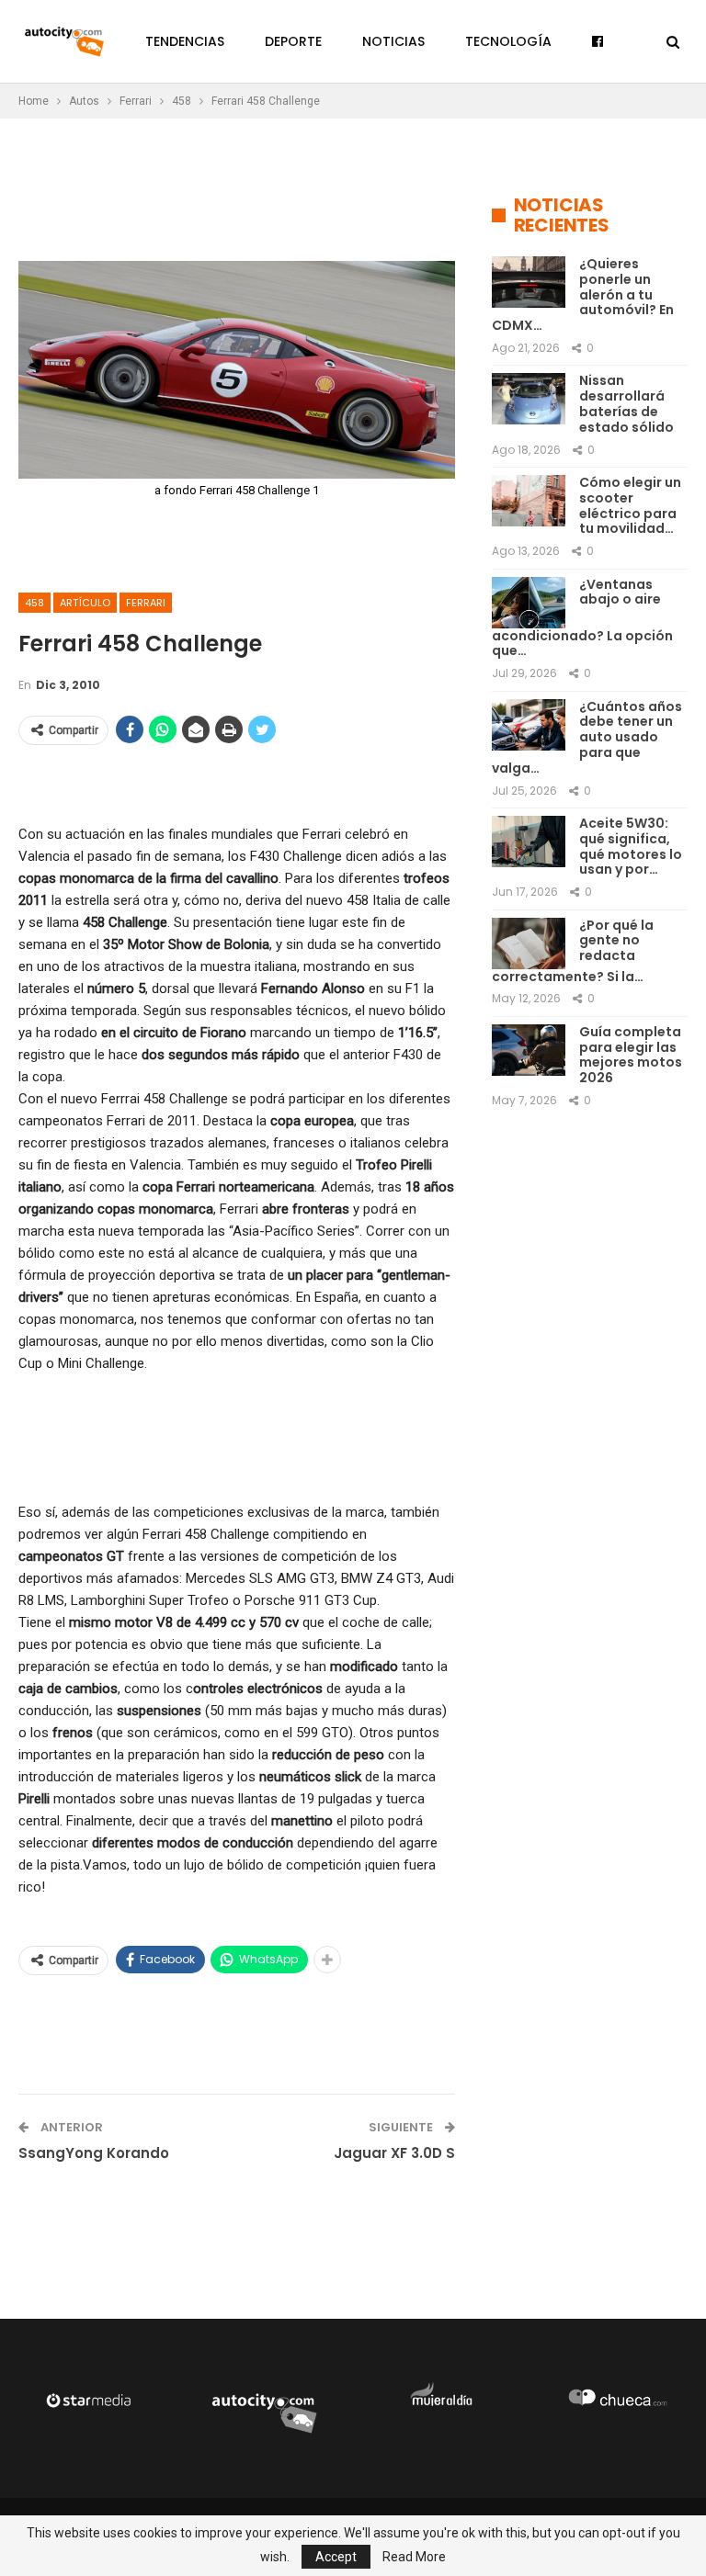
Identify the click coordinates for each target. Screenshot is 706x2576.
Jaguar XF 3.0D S (394, 2153)
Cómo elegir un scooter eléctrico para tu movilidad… (630, 505)
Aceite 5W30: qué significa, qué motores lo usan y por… (631, 846)
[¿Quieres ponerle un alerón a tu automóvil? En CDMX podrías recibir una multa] (529, 282)
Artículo (85, 603)
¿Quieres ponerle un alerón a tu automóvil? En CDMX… (583, 294)
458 (34, 603)
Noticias (393, 41)
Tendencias (185, 41)
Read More (414, 2557)
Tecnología (508, 41)
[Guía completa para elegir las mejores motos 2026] (529, 1050)
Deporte (293, 41)
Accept (336, 2557)
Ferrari (146, 603)
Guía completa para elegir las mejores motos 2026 (631, 1055)
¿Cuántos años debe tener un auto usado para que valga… (587, 737)
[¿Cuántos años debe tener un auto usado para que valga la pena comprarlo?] (529, 725)
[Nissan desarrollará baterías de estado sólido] (529, 399)
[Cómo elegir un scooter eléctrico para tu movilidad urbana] (529, 501)
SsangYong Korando (94, 2153)
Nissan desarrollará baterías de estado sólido (626, 403)
